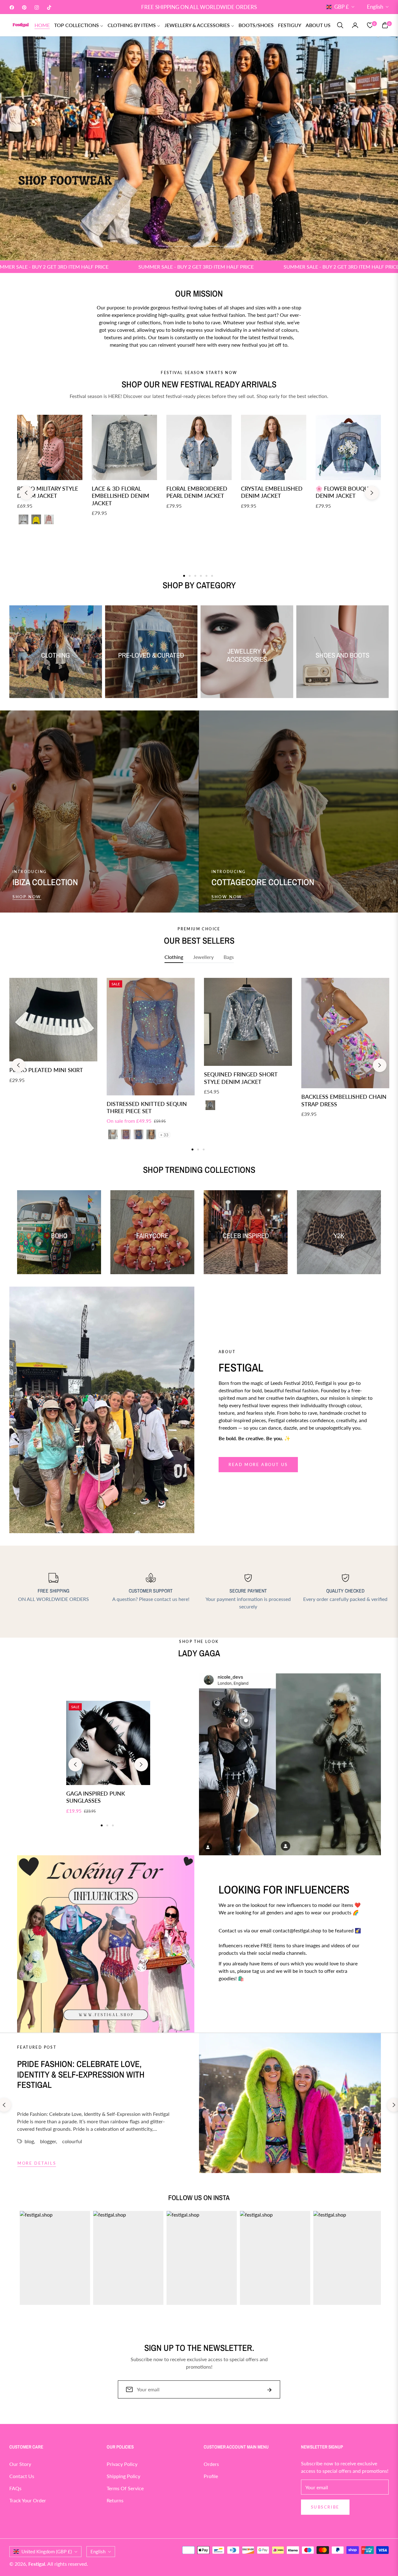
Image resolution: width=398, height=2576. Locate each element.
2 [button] (182, 246)
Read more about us (258, 1464)
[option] (53, 1038)
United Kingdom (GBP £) (47, 2551)
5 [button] (233, 246)
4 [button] (216, 246)
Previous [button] (26, 493)
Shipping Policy (123, 2476)
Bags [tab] (229, 957)
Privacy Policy (122, 2464)
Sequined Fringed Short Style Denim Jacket (241, 1078)
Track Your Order (28, 2500)
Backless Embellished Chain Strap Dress (344, 1100)
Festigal (37, 2564)
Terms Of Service (125, 2488)
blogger (48, 2141)
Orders (211, 2464)
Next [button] (372, 493)
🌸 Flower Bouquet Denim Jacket (345, 492)
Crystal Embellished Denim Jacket (272, 492)
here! (184, 1599)
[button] (340, 25)
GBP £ (342, 7)
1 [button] (165, 246)
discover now (240, 2001)
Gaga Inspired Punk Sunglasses (96, 1797)
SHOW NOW (227, 897)
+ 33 (164, 1135)
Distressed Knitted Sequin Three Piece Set (147, 1107)
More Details (37, 2163)
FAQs (15, 2488)
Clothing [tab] (174, 957)
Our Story (20, 2464)
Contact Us (22, 2476)
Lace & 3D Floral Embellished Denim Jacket (120, 496)
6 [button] (212, 576)
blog (29, 2141)
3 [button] (199, 246)
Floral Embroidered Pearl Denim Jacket (197, 492)
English (375, 7)
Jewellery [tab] (203, 957)
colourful (72, 2141)
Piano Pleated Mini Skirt (46, 1070)
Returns (115, 2500)
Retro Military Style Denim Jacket (48, 492)
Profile (211, 2476)
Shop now (27, 897)
